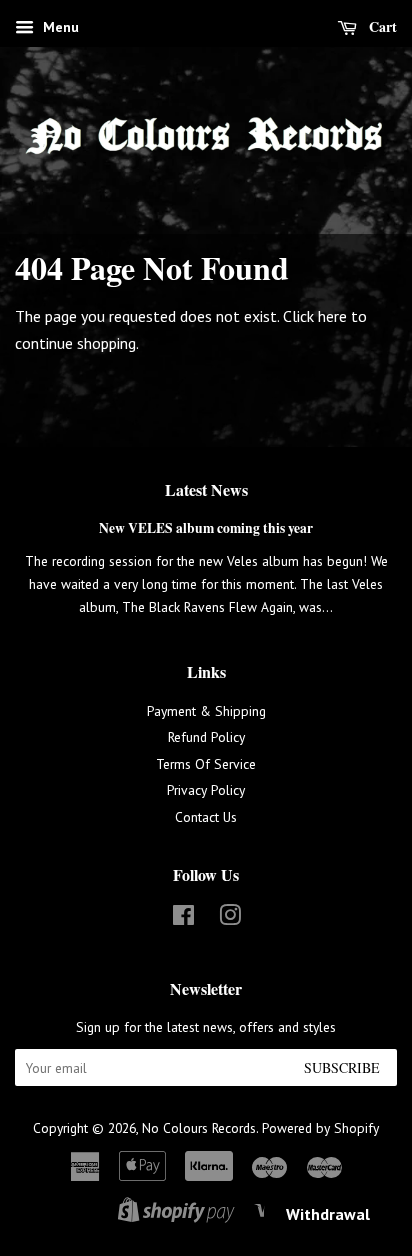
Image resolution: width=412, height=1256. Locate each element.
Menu (59, 27)
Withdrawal (328, 1214)
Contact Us (206, 817)
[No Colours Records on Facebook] (183, 919)
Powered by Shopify (320, 1128)
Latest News (206, 489)
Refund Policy (206, 737)
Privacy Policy (206, 790)
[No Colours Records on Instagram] (230, 919)
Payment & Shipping (206, 711)
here (332, 316)
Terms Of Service (206, 764)
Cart (381, 26)
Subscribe (342, 1067)
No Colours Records (199, 1128)
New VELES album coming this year (206, 528)
